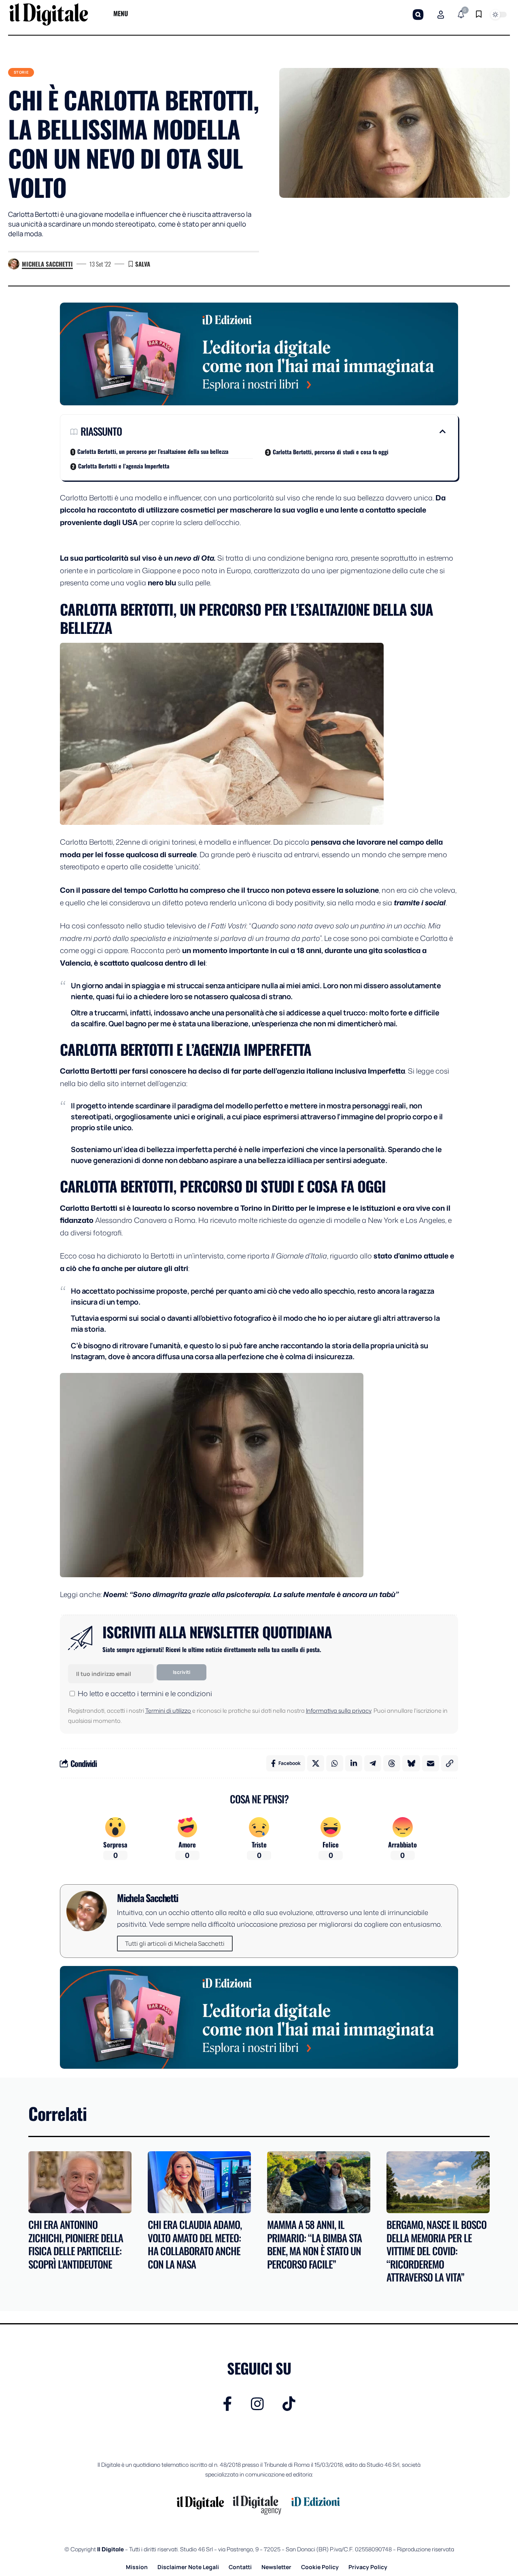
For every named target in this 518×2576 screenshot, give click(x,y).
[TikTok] (289, 2404)
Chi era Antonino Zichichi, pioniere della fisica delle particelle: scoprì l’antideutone (76, 2244)
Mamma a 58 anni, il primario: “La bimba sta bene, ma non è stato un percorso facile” (314, 2244)
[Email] (431, 1763)
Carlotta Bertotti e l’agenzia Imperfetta (124, 466)
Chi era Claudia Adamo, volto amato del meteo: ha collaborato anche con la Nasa (195, 2244)
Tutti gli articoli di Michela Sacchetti (175, 1944)
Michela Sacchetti (47, 264)
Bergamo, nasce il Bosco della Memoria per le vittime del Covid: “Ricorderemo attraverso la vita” (436, 2251)
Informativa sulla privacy (339, 1711)
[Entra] (441, 15)
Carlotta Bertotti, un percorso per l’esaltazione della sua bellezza (153, 451)
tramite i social (420, 902)
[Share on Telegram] (373, 1763)
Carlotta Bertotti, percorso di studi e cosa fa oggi (331, 452)
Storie (21, 72)
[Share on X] (316, 1763)
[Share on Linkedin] (354, 1763)
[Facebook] (228, 2404)
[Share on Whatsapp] (335, 1763)
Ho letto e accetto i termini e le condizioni (145, 1693)
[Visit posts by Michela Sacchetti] (14, 264)
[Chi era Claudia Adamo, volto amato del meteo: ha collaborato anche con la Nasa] (199, 2182)
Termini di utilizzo (168, 1711)
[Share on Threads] (392, 1763)
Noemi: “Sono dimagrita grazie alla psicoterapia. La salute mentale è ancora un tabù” (251, 1594)
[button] (418, 15)
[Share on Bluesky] (411, 1763)
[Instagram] (257, 2404)
